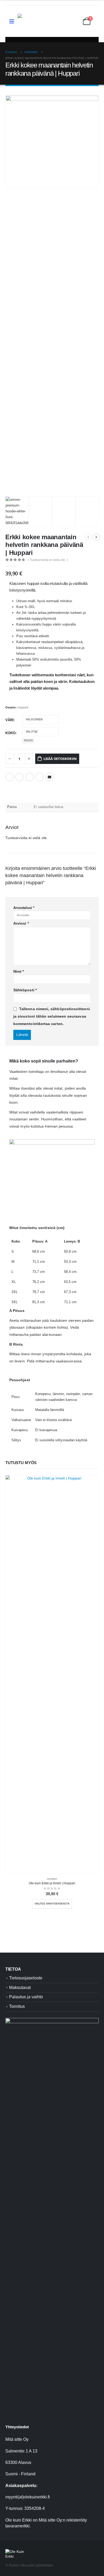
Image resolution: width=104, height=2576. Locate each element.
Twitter (19, 777)
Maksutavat (20, 1988)
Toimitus (17, 2006)
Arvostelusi (24, 908)
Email (49, 777)
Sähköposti (25, 990)
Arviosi (21, 923)
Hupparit (23, 707)
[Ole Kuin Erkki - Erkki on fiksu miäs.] (44, 21)
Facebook (10, 777)
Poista (28, 741)
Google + (39, 777)
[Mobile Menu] (13, 21)
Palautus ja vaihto (26, 1997)
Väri (9, 720)
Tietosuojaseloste (26, 1978)
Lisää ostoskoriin (60, 759)
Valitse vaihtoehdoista (52, 1904)
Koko (10, 733)
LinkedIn (30, 777)
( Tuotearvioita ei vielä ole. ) (48, 560)
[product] (52, 1674)
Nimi (19, 971)
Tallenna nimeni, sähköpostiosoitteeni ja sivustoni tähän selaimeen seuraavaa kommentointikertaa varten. (52, 1016)
